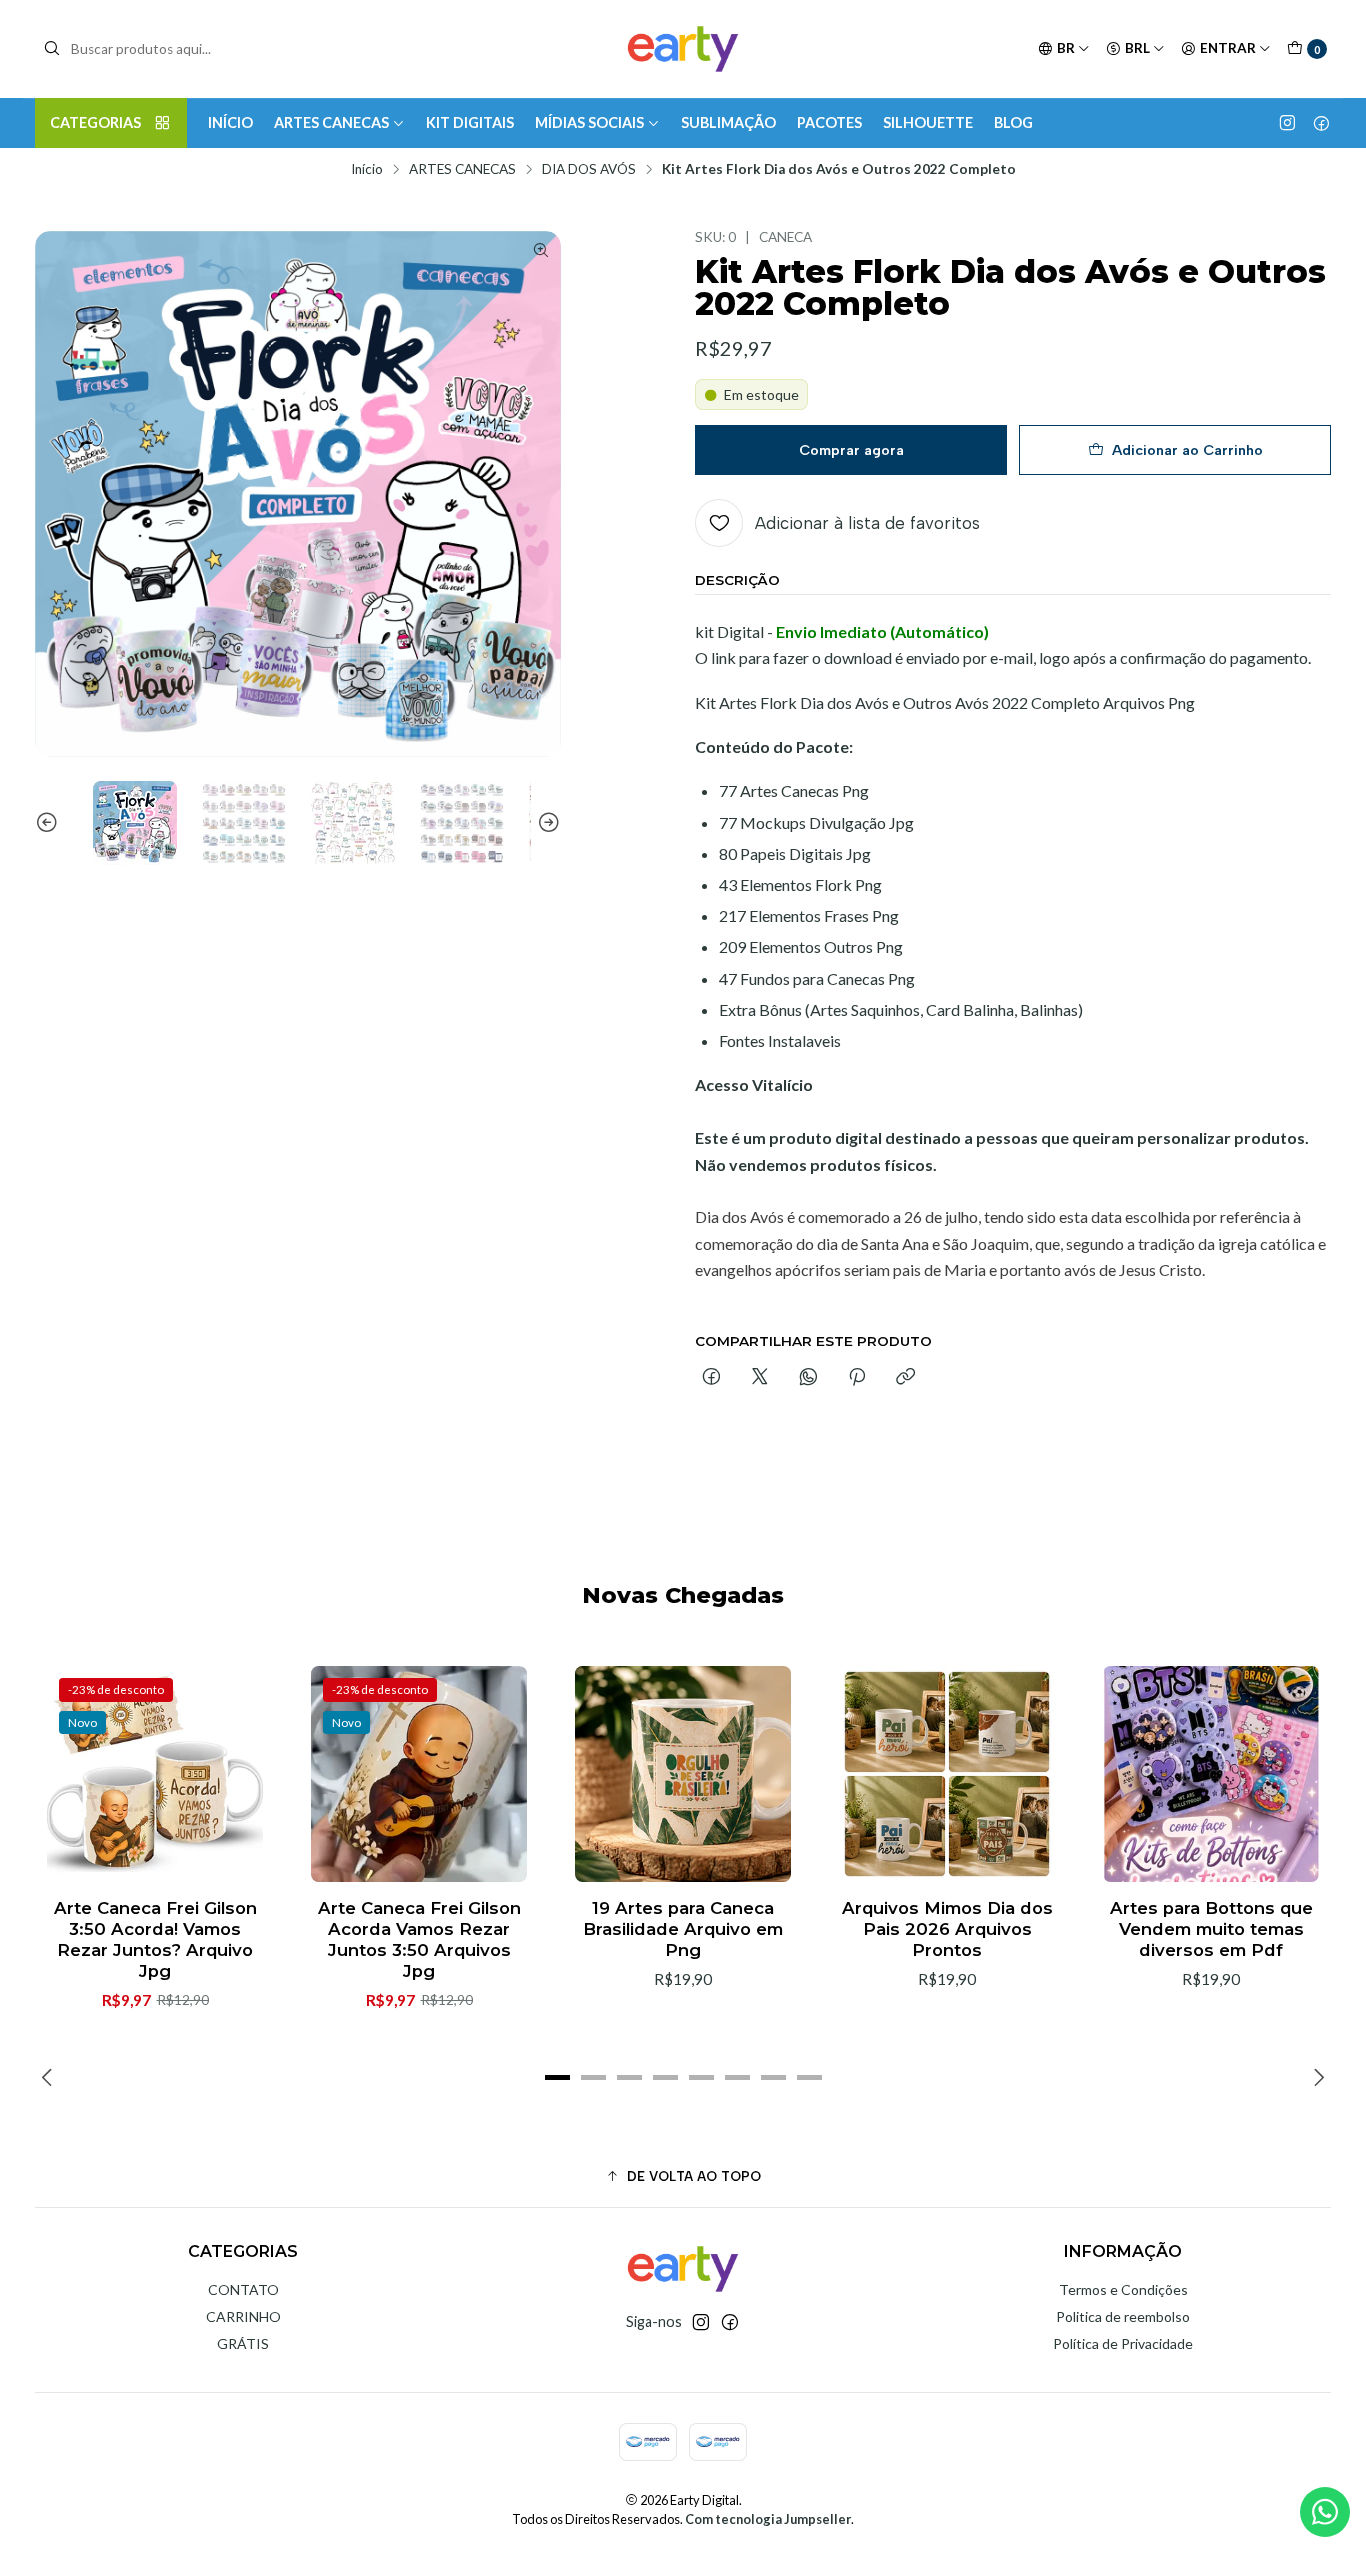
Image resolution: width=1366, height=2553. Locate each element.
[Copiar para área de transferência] (905, 1378)
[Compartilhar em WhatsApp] (808, 1378)
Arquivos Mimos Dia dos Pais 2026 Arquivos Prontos (947, 1929)
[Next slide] (546, 823)
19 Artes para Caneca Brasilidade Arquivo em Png (683, 1929)
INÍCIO (230, 122)
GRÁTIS (243, 2343)
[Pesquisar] (52, 49)
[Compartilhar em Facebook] (711, 1378)
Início (367, 170)
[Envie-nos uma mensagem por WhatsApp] (1325, 2512)
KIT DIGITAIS (470, 122)
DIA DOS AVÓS (589, 170)
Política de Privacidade (1123, 2343)
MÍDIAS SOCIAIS (589, 122)
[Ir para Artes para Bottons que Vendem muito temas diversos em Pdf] (1211, 1774)
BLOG (1013, 122)
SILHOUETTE (928, 122)
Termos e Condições (1123, 2289)
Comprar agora (851, 450)
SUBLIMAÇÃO (728, 122)
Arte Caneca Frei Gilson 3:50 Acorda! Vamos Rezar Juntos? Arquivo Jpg (155, 1939)
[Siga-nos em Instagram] (1287, 123)
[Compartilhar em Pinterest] (857, 1378)
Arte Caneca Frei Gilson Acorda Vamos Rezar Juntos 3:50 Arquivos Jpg (419, 1939)
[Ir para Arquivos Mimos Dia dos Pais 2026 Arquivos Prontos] (947, 1774)
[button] (557, 2078)
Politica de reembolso (1123, 2316)
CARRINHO (243, 2316)
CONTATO (243, 2289)
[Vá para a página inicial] (683, 49)
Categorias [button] (95, 122)
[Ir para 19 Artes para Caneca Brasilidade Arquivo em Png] (683, 1774)
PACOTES (829, 122)
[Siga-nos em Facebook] (1321, 123)
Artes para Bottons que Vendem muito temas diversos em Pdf (1211, 1929)
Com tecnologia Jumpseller (768, 2519)
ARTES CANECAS (331, 122)
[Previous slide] (50, 823)
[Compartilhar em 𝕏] (760, 1378)
